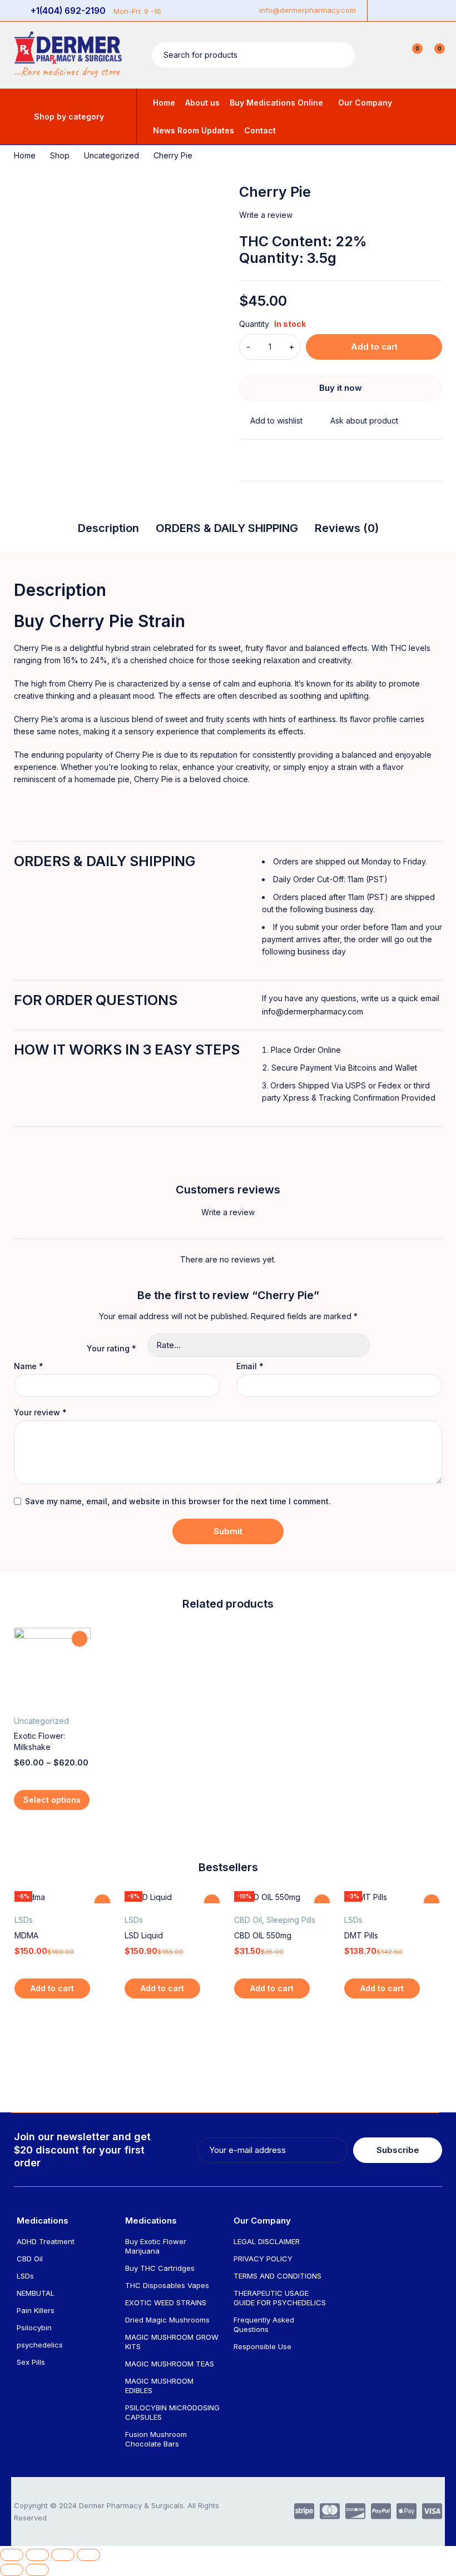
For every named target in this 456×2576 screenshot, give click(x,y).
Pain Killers (36, 2310)
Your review (40, 1413)
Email (250, 1366)
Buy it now (341, 388)
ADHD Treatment (46, 2241)
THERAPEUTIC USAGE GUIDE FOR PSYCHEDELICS (280, 2298)
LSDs (24, 1920)
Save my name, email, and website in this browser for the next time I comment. (178, 1501)
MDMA (26, 1935)
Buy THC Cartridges (160, 2268)
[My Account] (388, 55)
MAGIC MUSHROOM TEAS (170, 2364)
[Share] (37, 2555)
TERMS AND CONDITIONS (277, 2276)
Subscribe (398, 2150)
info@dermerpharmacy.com (308, 10)
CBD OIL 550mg (263, 1935)
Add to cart (374, 347)
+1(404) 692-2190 (68, 11)
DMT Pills (361, 1935)
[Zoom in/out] (88, 2555)
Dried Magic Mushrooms (167, 2320)
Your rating (111, 1348)
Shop (60, 155)
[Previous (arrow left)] (12, 2570)
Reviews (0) (347, 528)
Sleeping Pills (291, 1920)
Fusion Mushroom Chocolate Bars (156, 2439)
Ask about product (364, 421)
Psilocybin (34, 2328)
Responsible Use (262, 2346)
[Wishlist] (271, 421)
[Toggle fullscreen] (63, 2555)
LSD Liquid (144, 1935)
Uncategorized (111, 155)
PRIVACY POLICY (263, 2259)
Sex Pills (31, 2362)
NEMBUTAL (36, 2293)
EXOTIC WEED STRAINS (166, 2303)
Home (25, 155)
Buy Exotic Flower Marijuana (156, 2246)
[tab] (108, 531)
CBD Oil (248, 1920)
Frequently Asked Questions (264, 2324)
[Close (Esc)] (12, 2555)
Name (29, 1366)
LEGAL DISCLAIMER (267, 2241)
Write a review (266, 215)
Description (108, 528)
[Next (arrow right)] (37, 2570)
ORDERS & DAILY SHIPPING (227, 528)
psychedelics (40, 2345)
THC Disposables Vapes (167, 2285)
